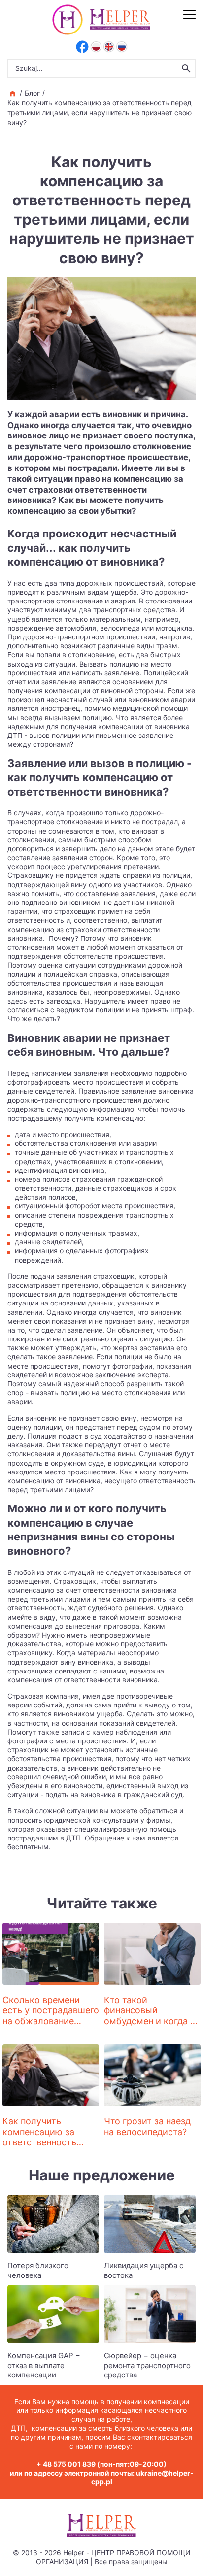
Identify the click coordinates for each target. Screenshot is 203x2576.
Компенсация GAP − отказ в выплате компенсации (44, 2365)
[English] (109, 47)
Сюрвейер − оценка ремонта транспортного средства (147, 2365)
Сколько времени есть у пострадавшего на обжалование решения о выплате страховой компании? (51, 2021)
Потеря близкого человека (38, 2270)
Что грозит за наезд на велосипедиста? (147, 2126)
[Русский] (122, 47)
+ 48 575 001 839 (66, 2464)
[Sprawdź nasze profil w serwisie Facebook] (82, 47)
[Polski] (96, 47)
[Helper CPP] (120, 20)
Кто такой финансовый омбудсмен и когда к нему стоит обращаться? (150, 2021)
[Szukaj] (186, 68)
